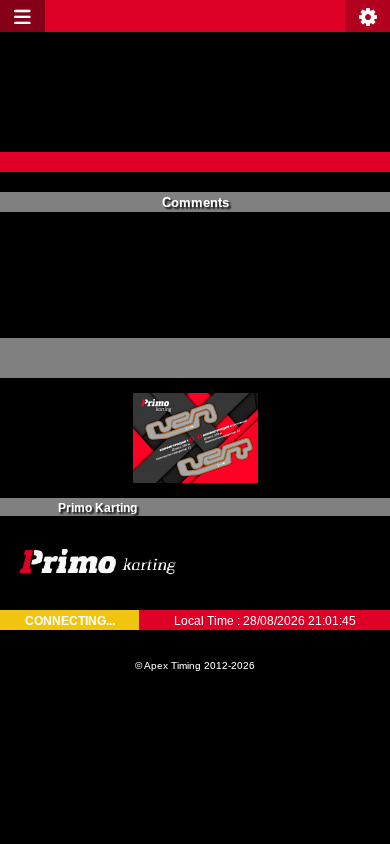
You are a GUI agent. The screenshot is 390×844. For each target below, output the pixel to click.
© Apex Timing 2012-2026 (195, 665)
